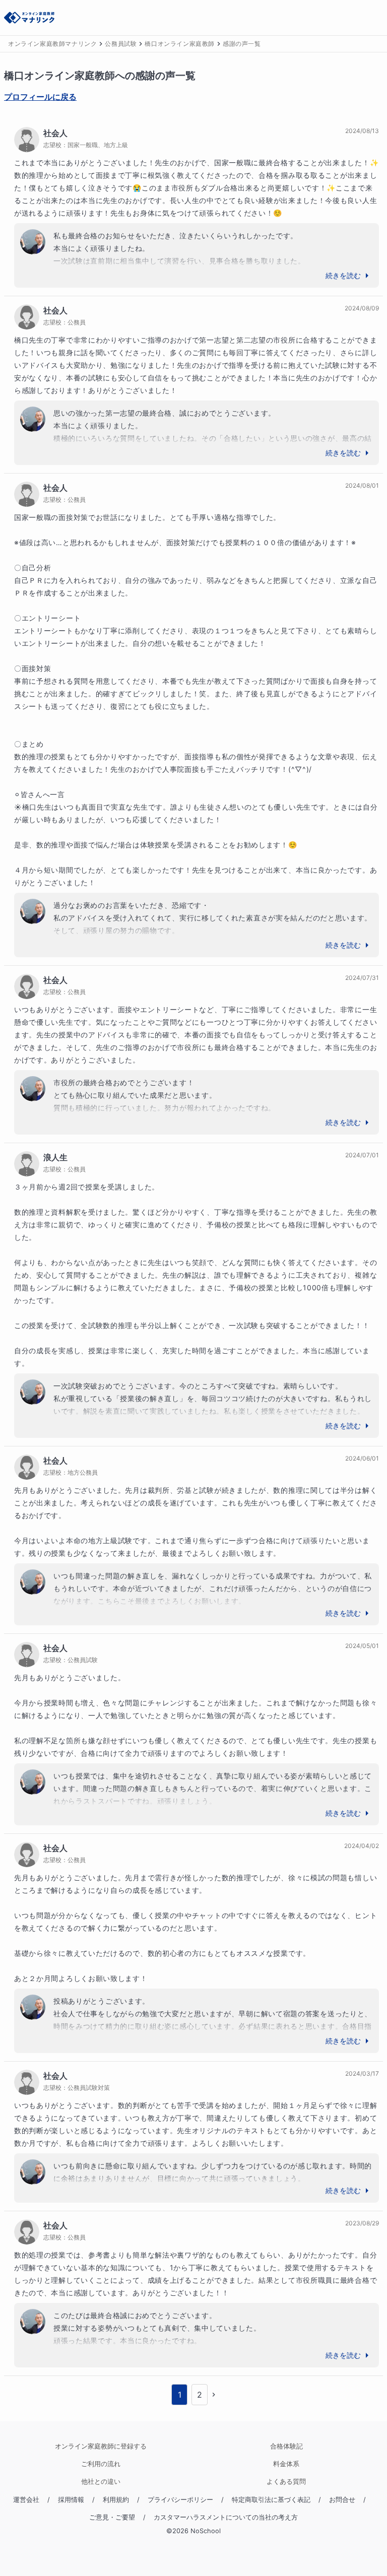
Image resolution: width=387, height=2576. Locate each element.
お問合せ (342, 2500)
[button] (214, 2395)
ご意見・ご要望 (112, 2517)
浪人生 (55, 1157)
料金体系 (286, 2464)
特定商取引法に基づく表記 (271, 2500)
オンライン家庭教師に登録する (101, 2446)
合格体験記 (286, 2446)
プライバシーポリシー (180, 2500)
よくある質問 (286, 2482)
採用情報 (71, 2500)
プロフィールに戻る (40, 97)
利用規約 (116, 2500)
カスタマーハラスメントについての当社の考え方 (226, 2517)
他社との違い (101, 2482)
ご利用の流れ (101, 2464)
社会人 (55, 133)
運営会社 (26, 2500)
